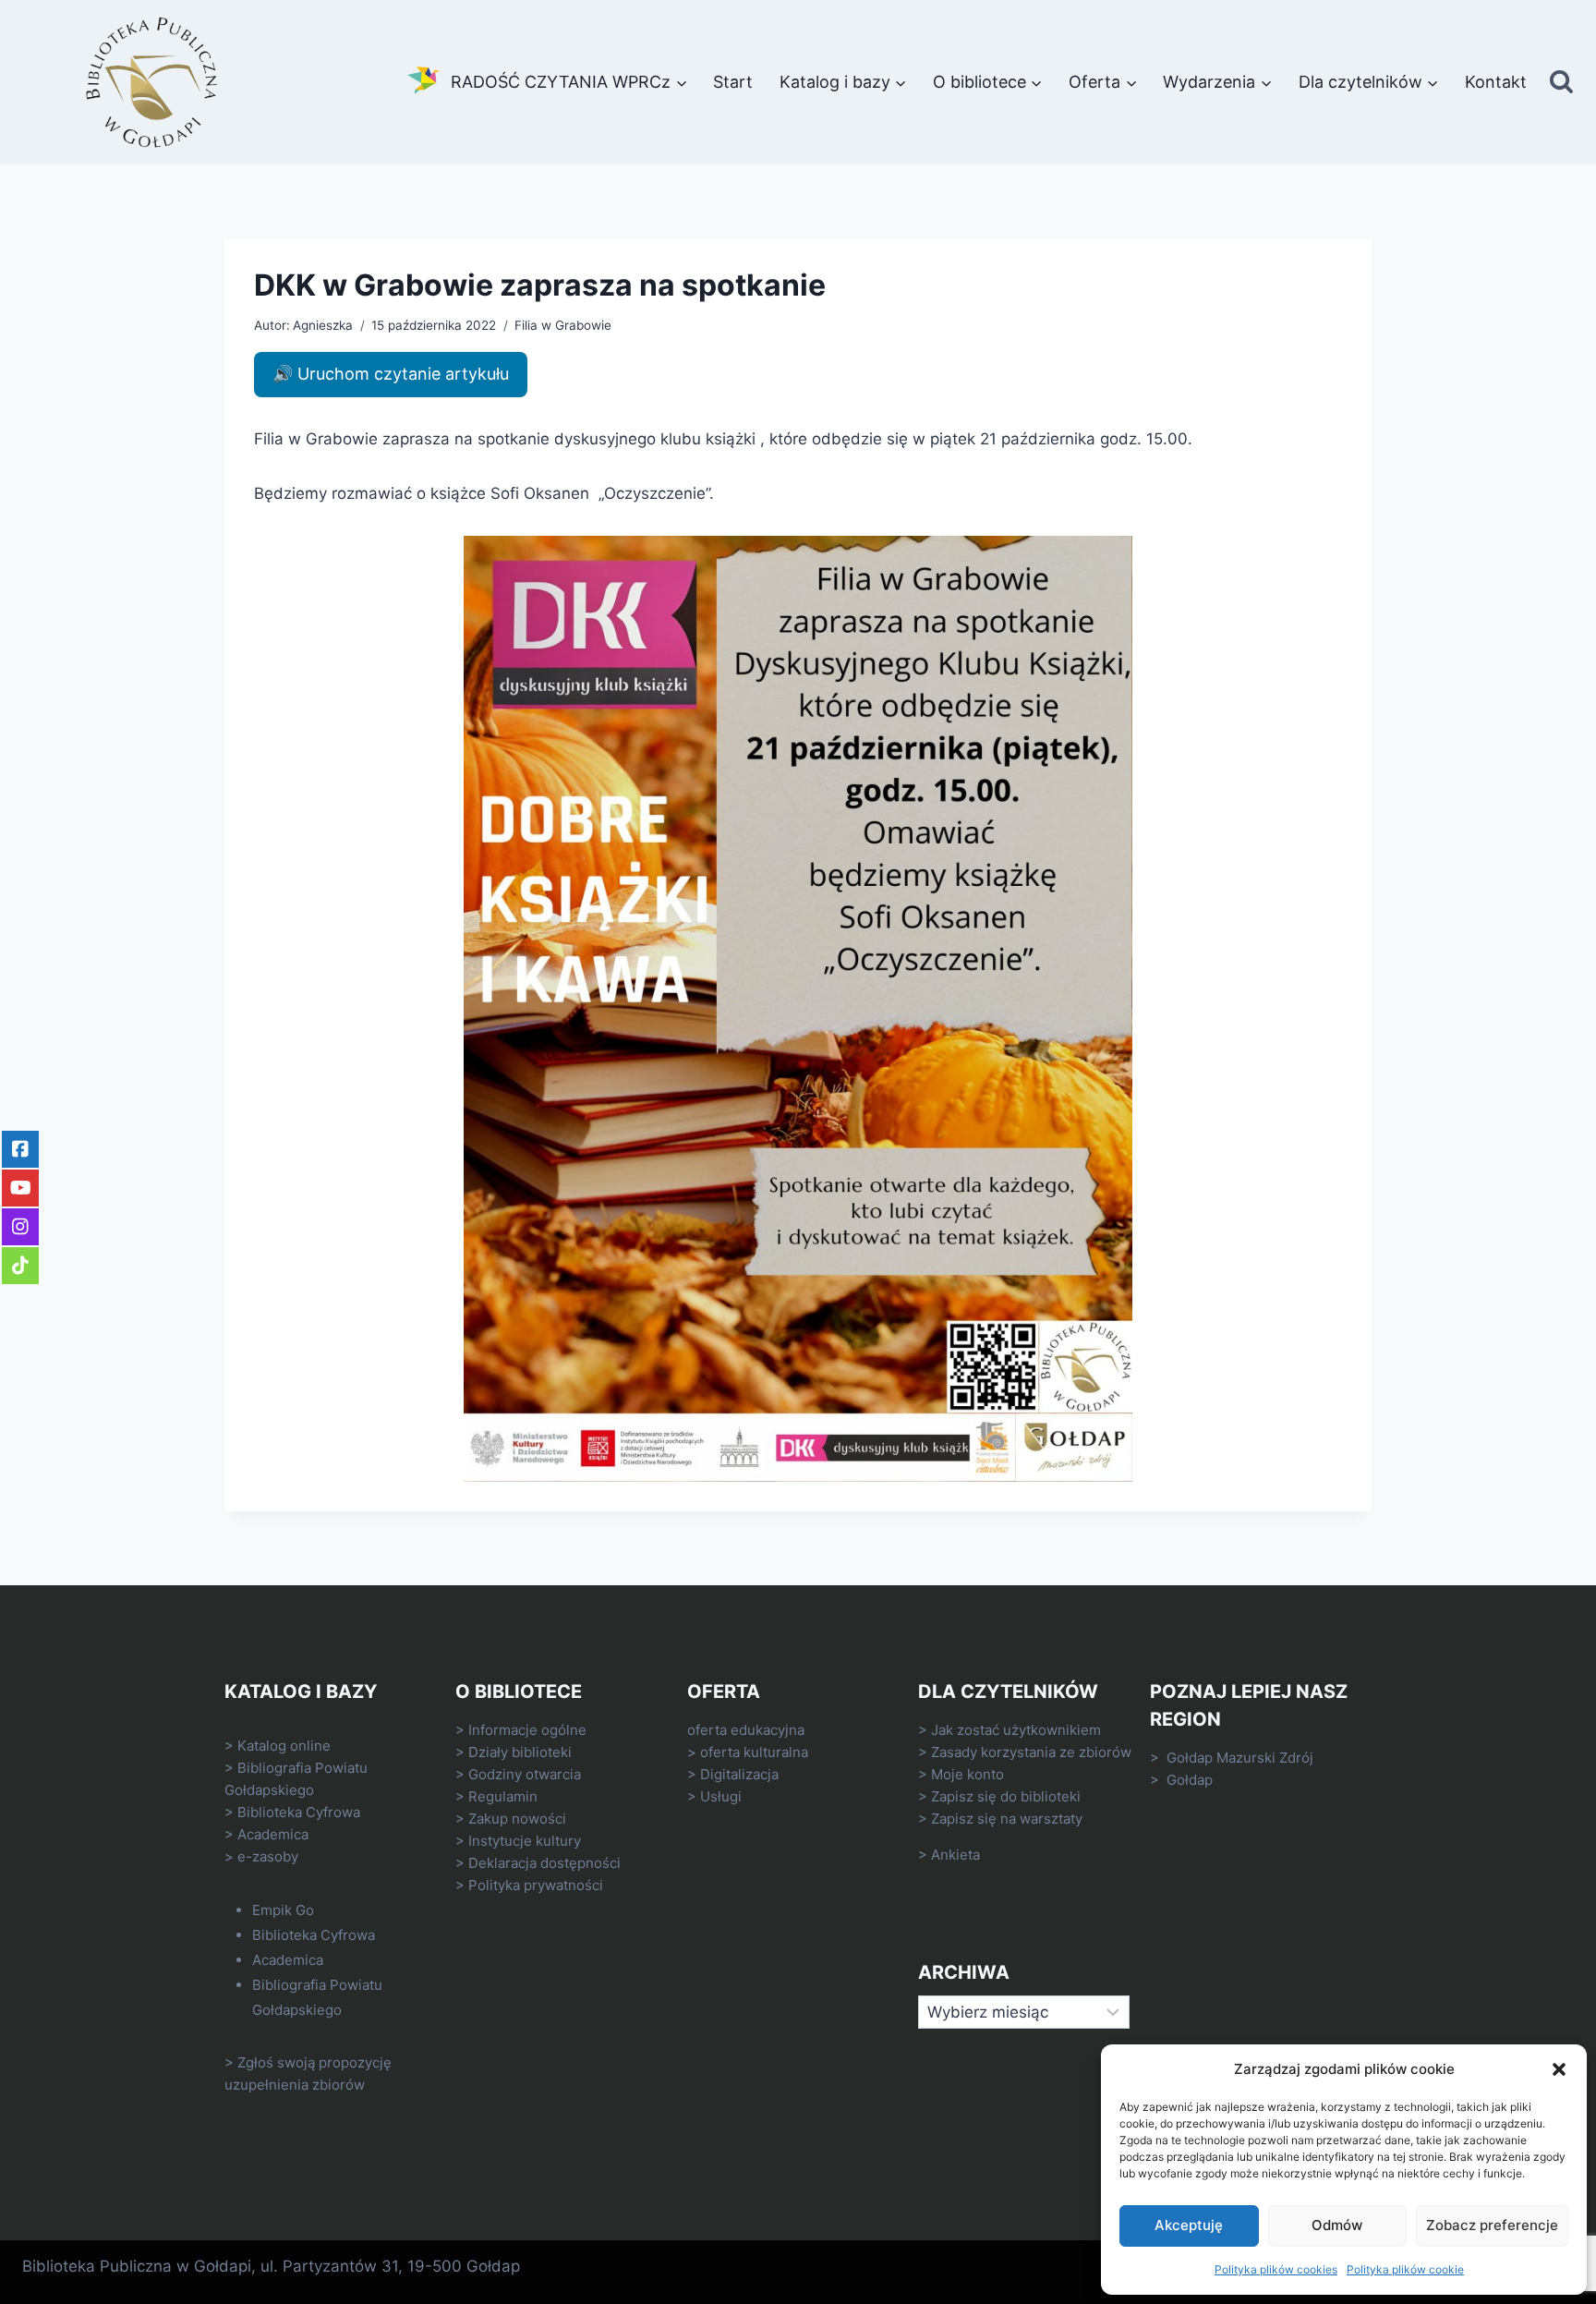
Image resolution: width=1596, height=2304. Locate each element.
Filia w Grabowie (563, 325)
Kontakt (1496, 82)
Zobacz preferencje (1492, 2225)
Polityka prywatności (536, 1885)
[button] (1559, 2069)
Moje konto (967, 1774)
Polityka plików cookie (1405, 2269)
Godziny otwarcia (525, 1774)
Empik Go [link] (283, 1910)
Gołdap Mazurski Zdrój (1240, 1758)
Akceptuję (1189, 2225)
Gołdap (1190, 1780)
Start (733, 82)
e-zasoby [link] (268, 1856)
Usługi (721, 1796)
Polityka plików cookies (1276, 2269)
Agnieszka (323, 325)
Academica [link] (273, 1834)
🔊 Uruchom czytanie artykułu (391, 374)
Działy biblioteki (520, 1752)
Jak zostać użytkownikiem (1016, 1730)
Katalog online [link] (284, 1746)
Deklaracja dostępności (544, 1863)
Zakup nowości (517, 1819)
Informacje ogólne (527, 1730)
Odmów (1337, 2225)
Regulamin (503, 1796)
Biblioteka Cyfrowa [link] (299, 1812)
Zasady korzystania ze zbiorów (1031, 1752)
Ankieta (955, 1855)
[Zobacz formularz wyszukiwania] (1561, 83)
